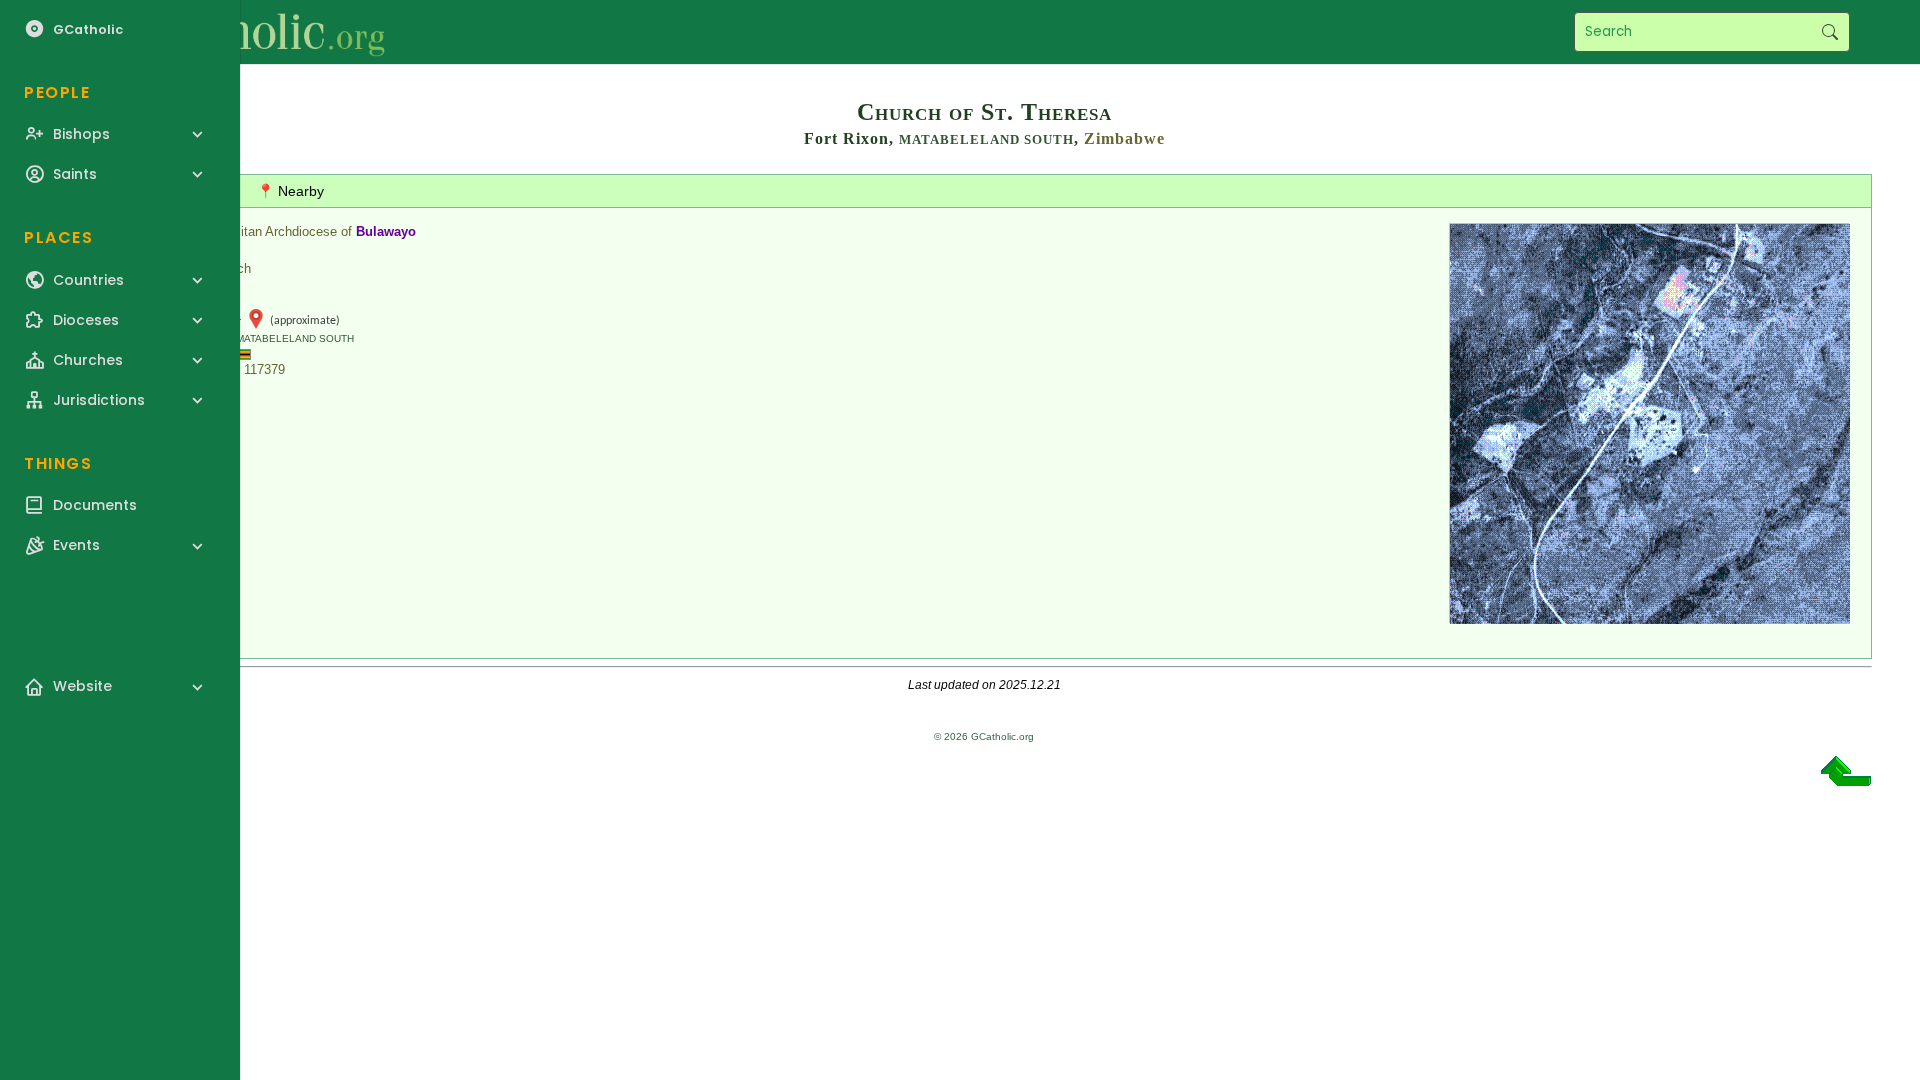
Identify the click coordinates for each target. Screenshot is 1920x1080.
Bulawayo (386, 231)
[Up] (1846, 778)
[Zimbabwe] (240, 353)
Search (1829, 32)
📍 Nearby (290, 191)
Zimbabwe (1124, 138)
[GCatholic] (246, 32)
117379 (264, 369)
